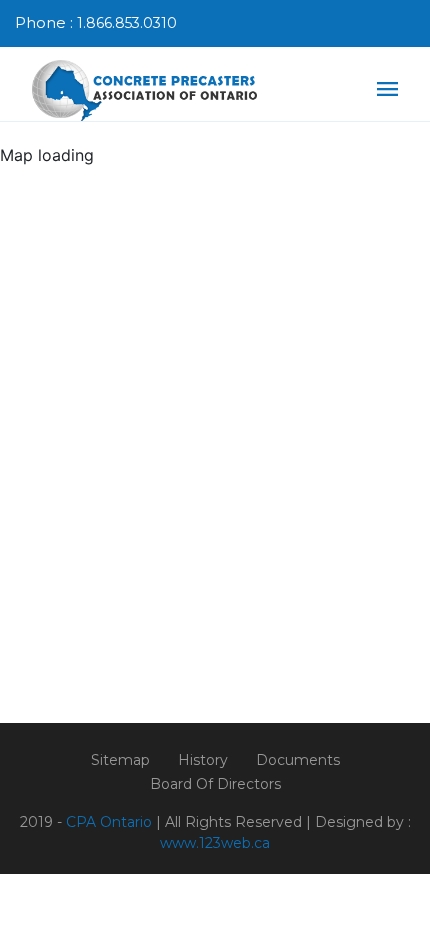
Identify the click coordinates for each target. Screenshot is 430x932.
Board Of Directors (215, 784)
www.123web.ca (215, 843)
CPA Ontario (109, 822)
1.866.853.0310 (127, 23)
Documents (298, 760)
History (203, 760)
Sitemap (120, 760)
